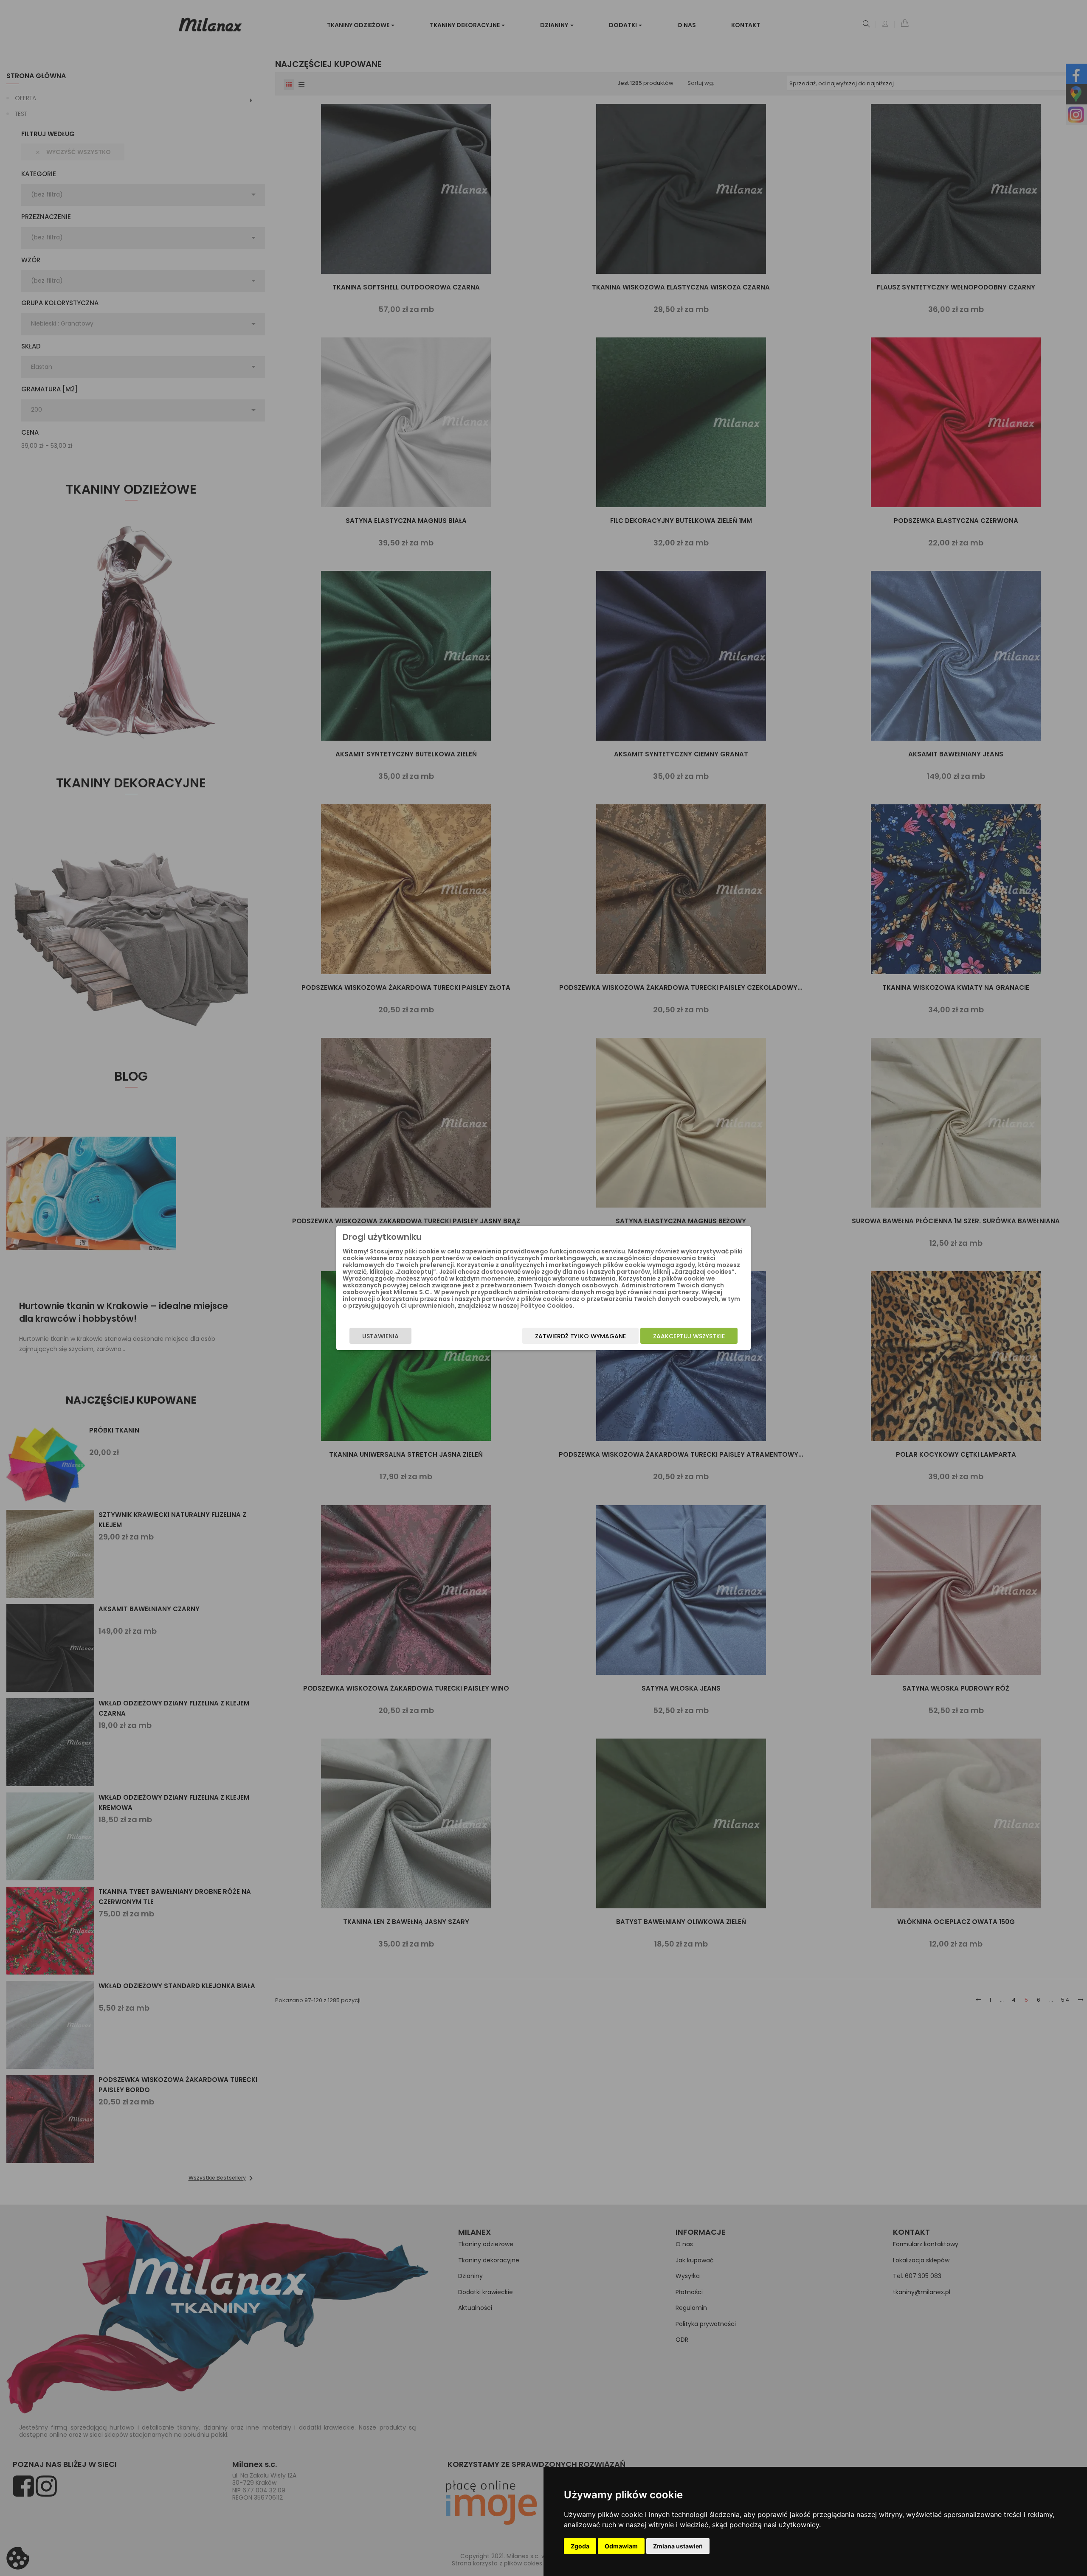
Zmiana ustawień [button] (678, 2546)
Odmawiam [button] (621, 2546)
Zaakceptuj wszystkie (689, 1336)
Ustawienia (380, 1336)
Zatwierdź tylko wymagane (580, 1336)
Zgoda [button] (580, 2546)
